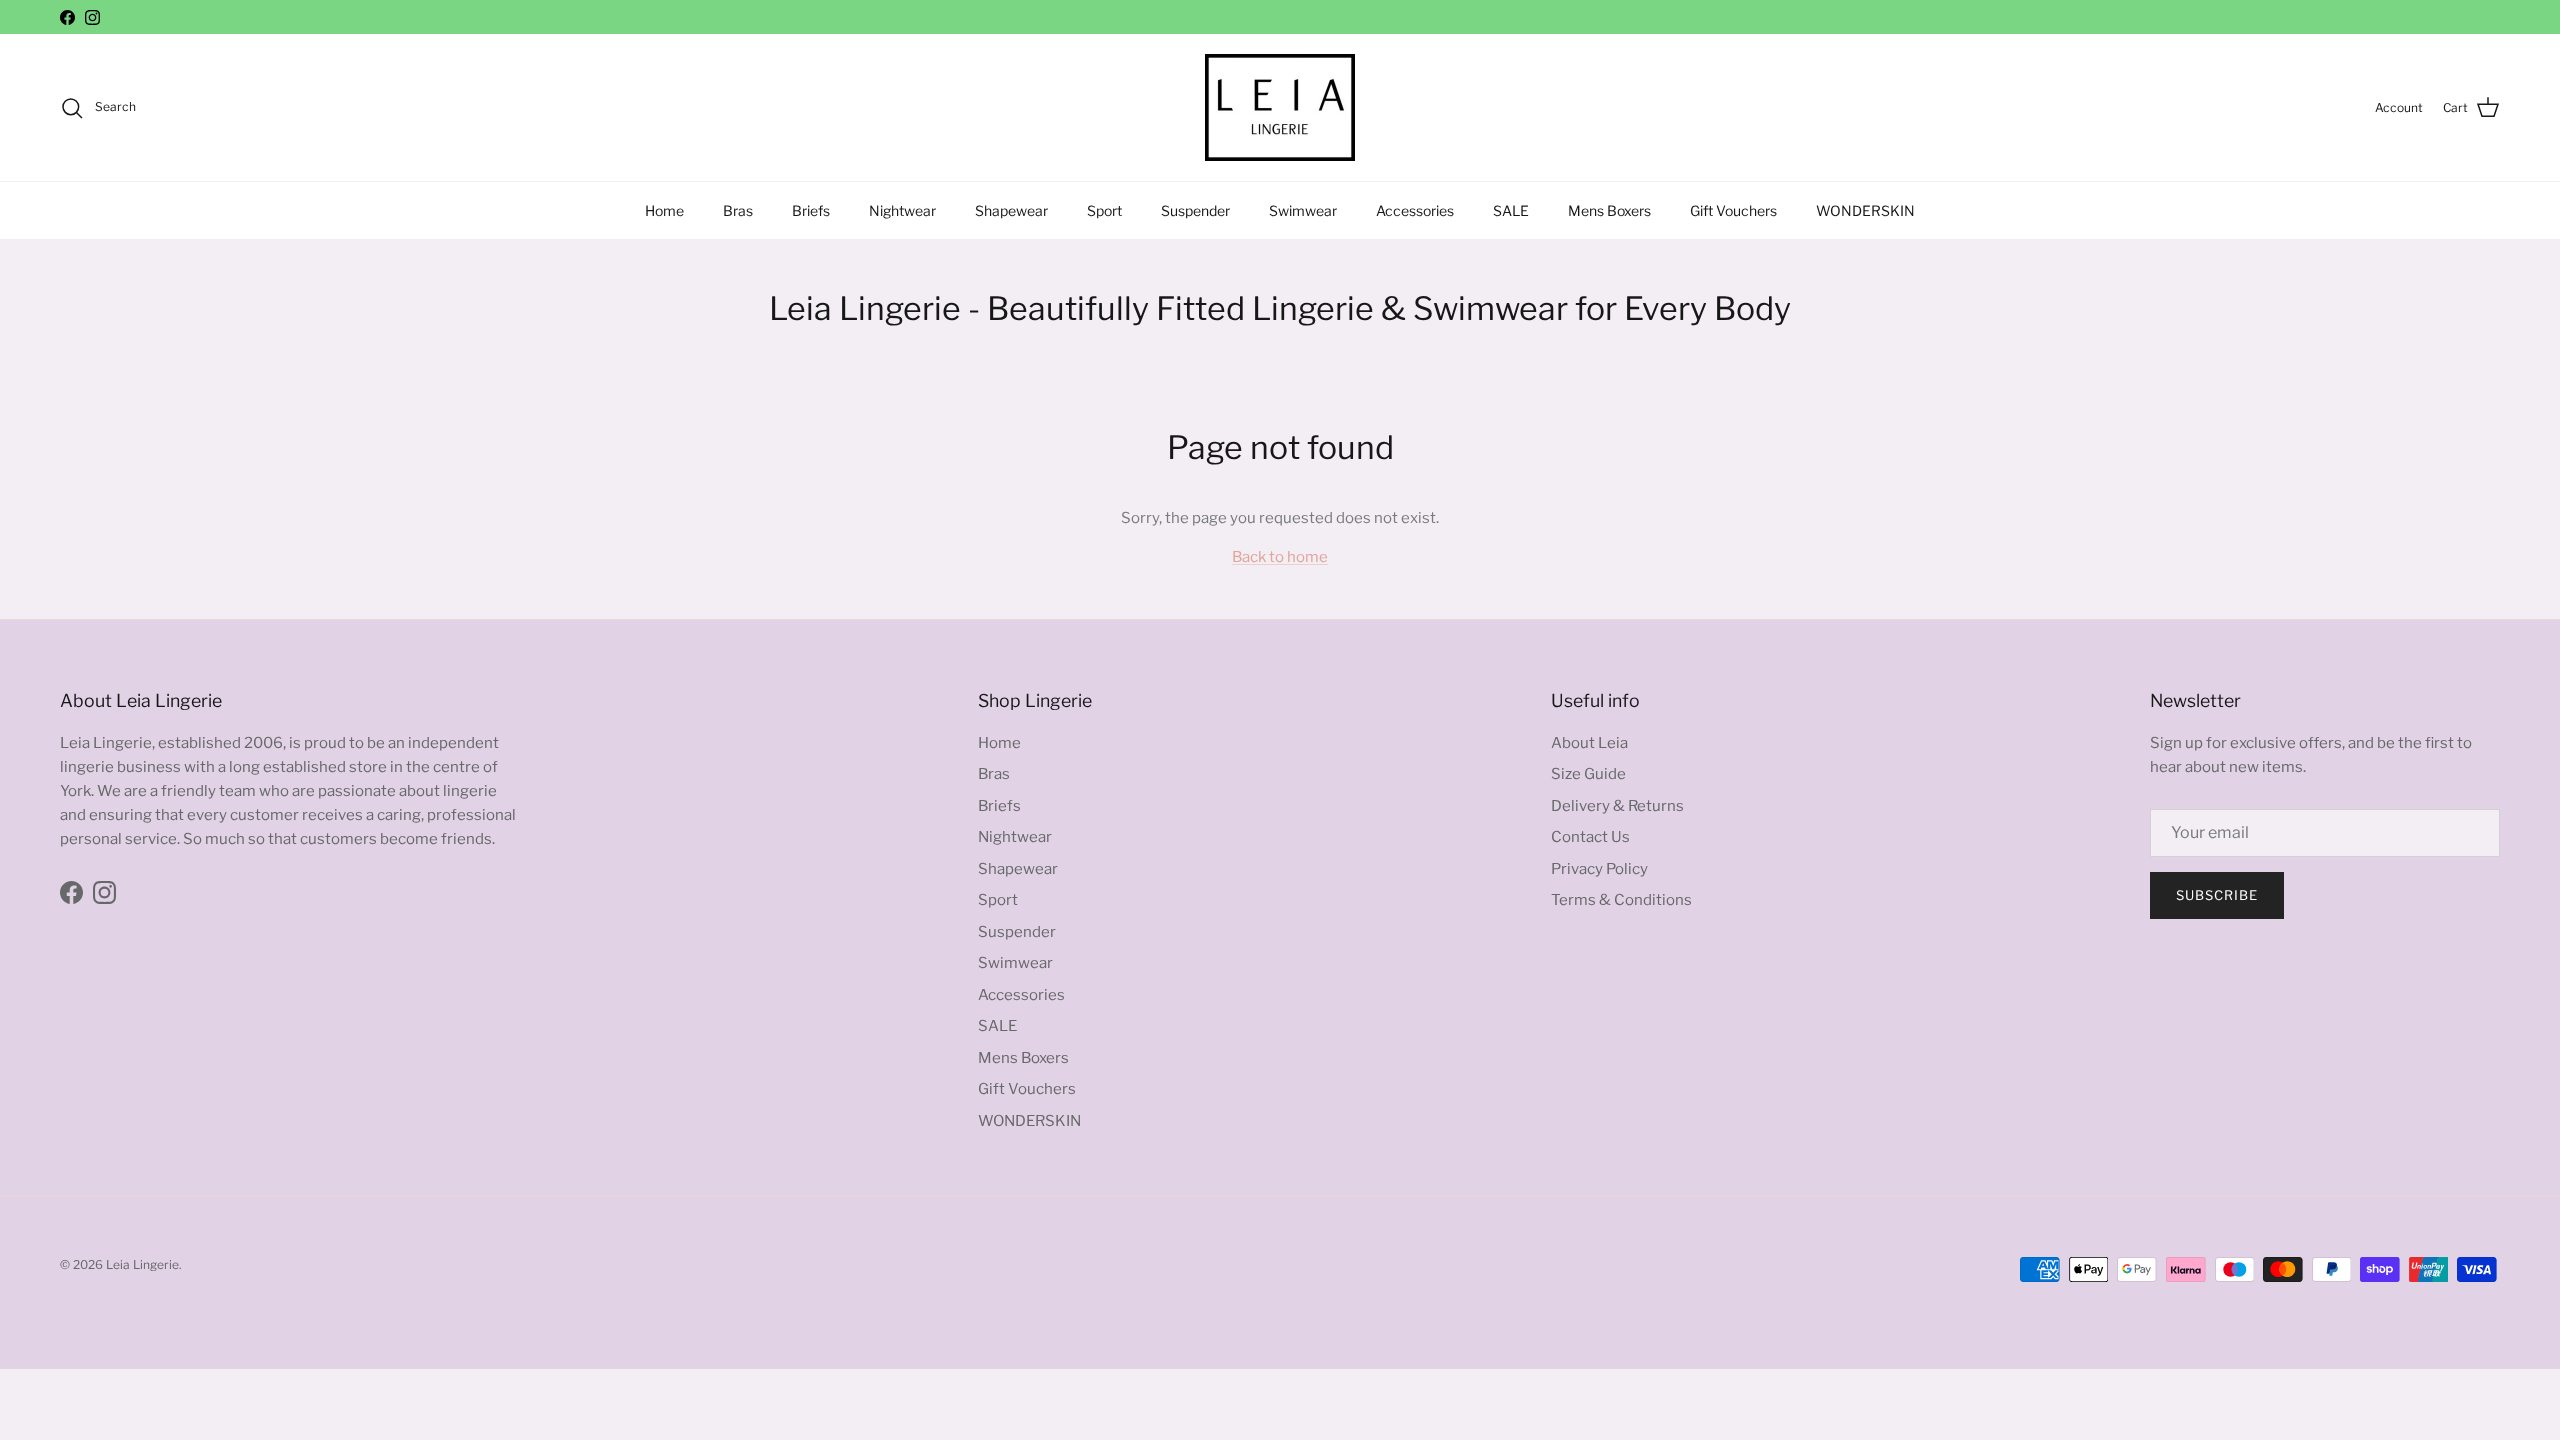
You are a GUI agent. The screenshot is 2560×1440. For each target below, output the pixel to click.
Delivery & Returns (1617, 806)
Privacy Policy (1599, 869)
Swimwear (1303, 210)
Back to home (1280, 557)
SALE (1511, 210)
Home (664, 210)
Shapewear (1011, 210)
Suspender (1195, 210)
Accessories (1415, 210)
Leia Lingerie (142, 1264)
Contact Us (1590, 837)
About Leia (1589, 743)
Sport (1104, 210)
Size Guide (1588, 774)
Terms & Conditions (1621, 900)
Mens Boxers (1609, 210)
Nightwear (902, 210)
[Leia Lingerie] (1280, 107)
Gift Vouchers (1733, 210)
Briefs (811, 210)
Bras (738, 210)
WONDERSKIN (1865, 210)
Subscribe (2217, 895)
